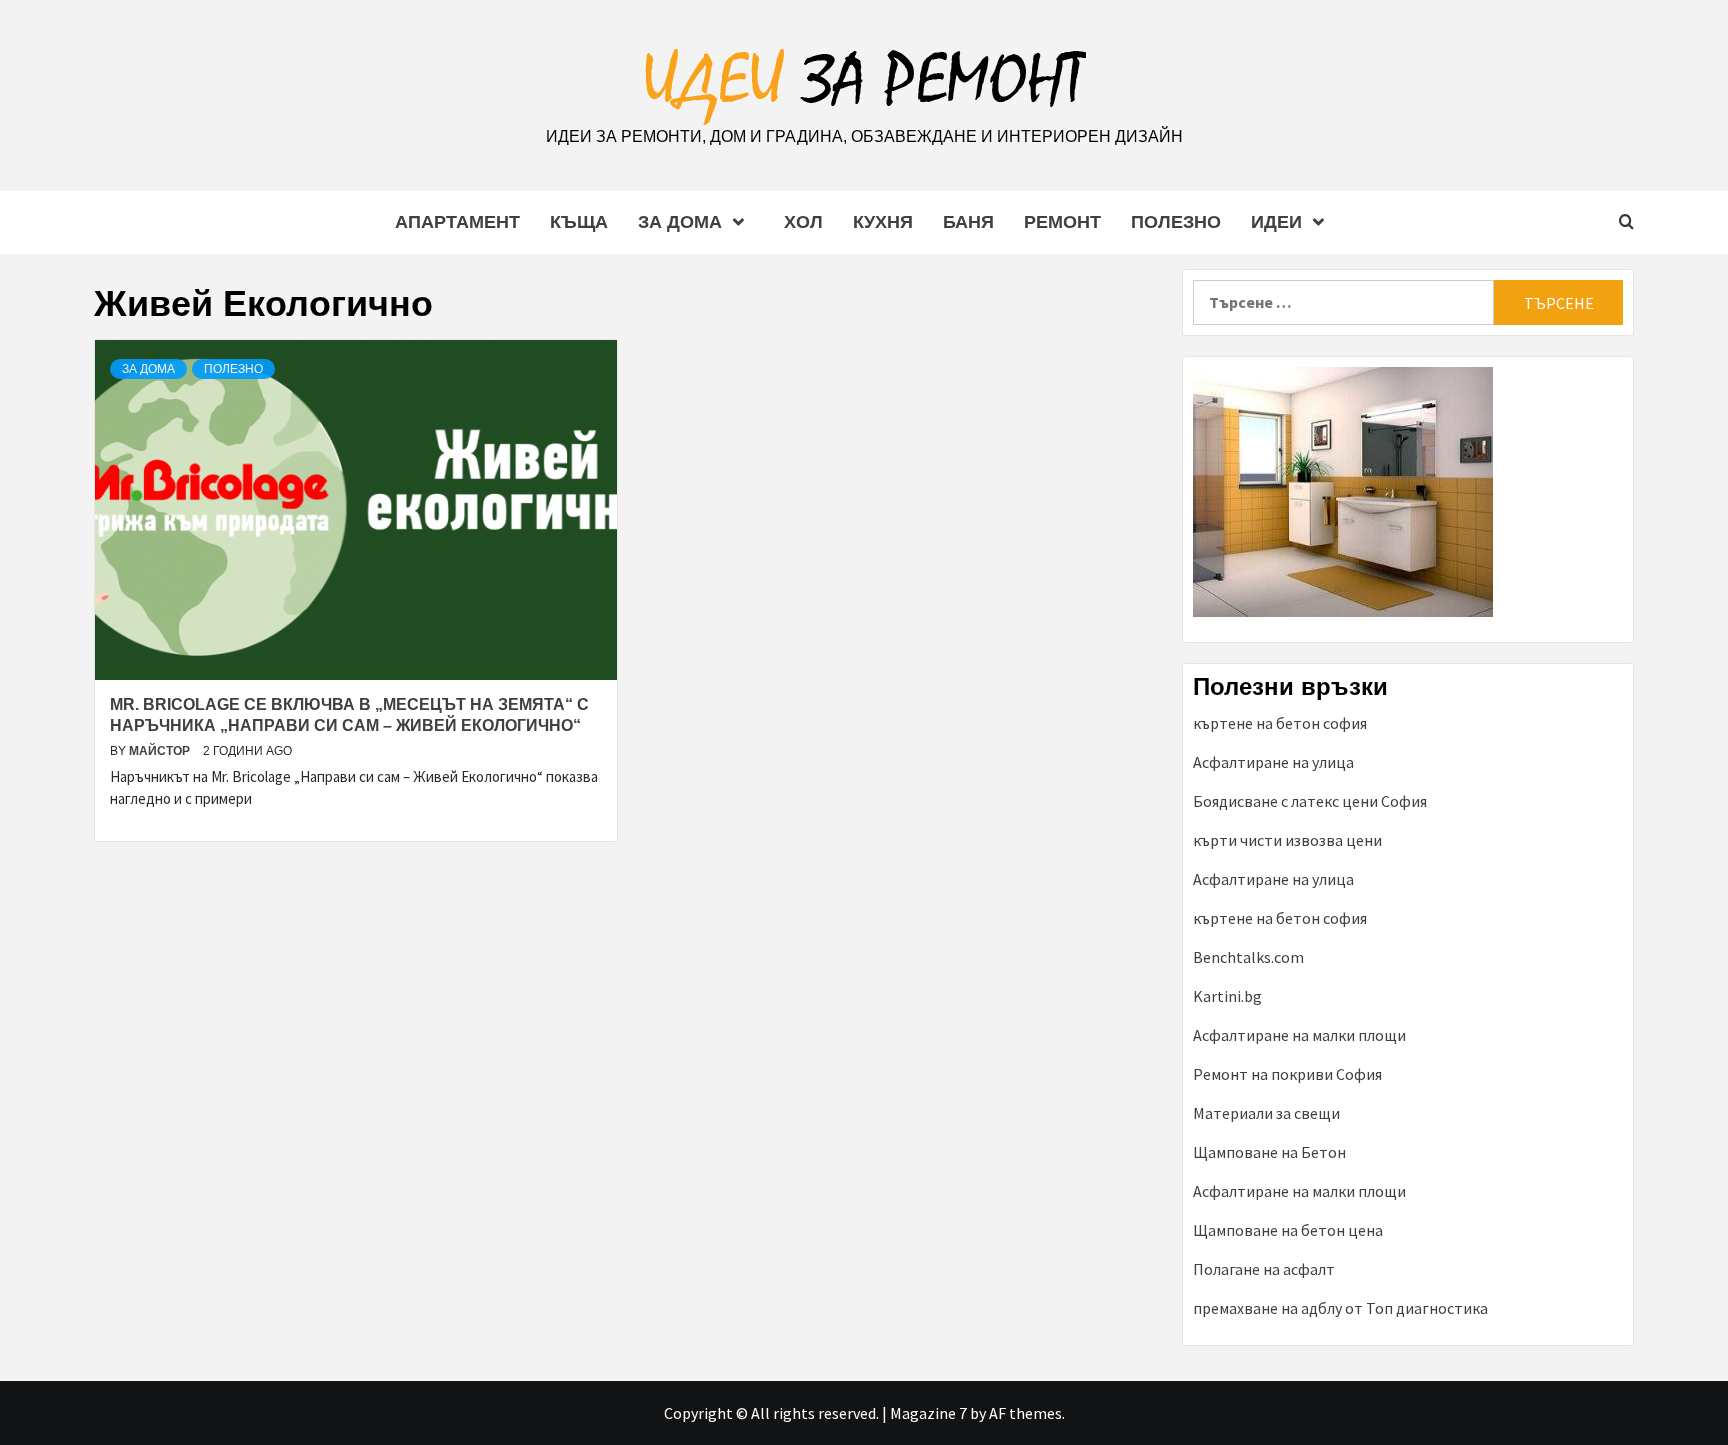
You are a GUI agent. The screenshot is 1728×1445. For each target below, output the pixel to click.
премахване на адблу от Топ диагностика (1340, 1308)
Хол (803, 222)
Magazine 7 (928, 1413)
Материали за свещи (1266, 1113)
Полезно (1176, 222)
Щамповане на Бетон (1269, 1152)
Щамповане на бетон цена (1288, 1230)
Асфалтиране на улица (1273, 762)
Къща (579, 222)
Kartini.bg (1227, 996)
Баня (968, 222)
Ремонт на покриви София (1287, 1074)
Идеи (1276, 222)
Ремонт (1062, 222)
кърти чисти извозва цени (1287, 840)
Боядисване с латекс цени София (1310, 801)
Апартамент (457, 222)
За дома (680, 222)
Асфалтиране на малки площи (1299, 1035)
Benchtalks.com (1248, 957)
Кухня (883, 222)
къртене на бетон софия (1280, 723)
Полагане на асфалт (1264, 1269)
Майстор (161, 751)
